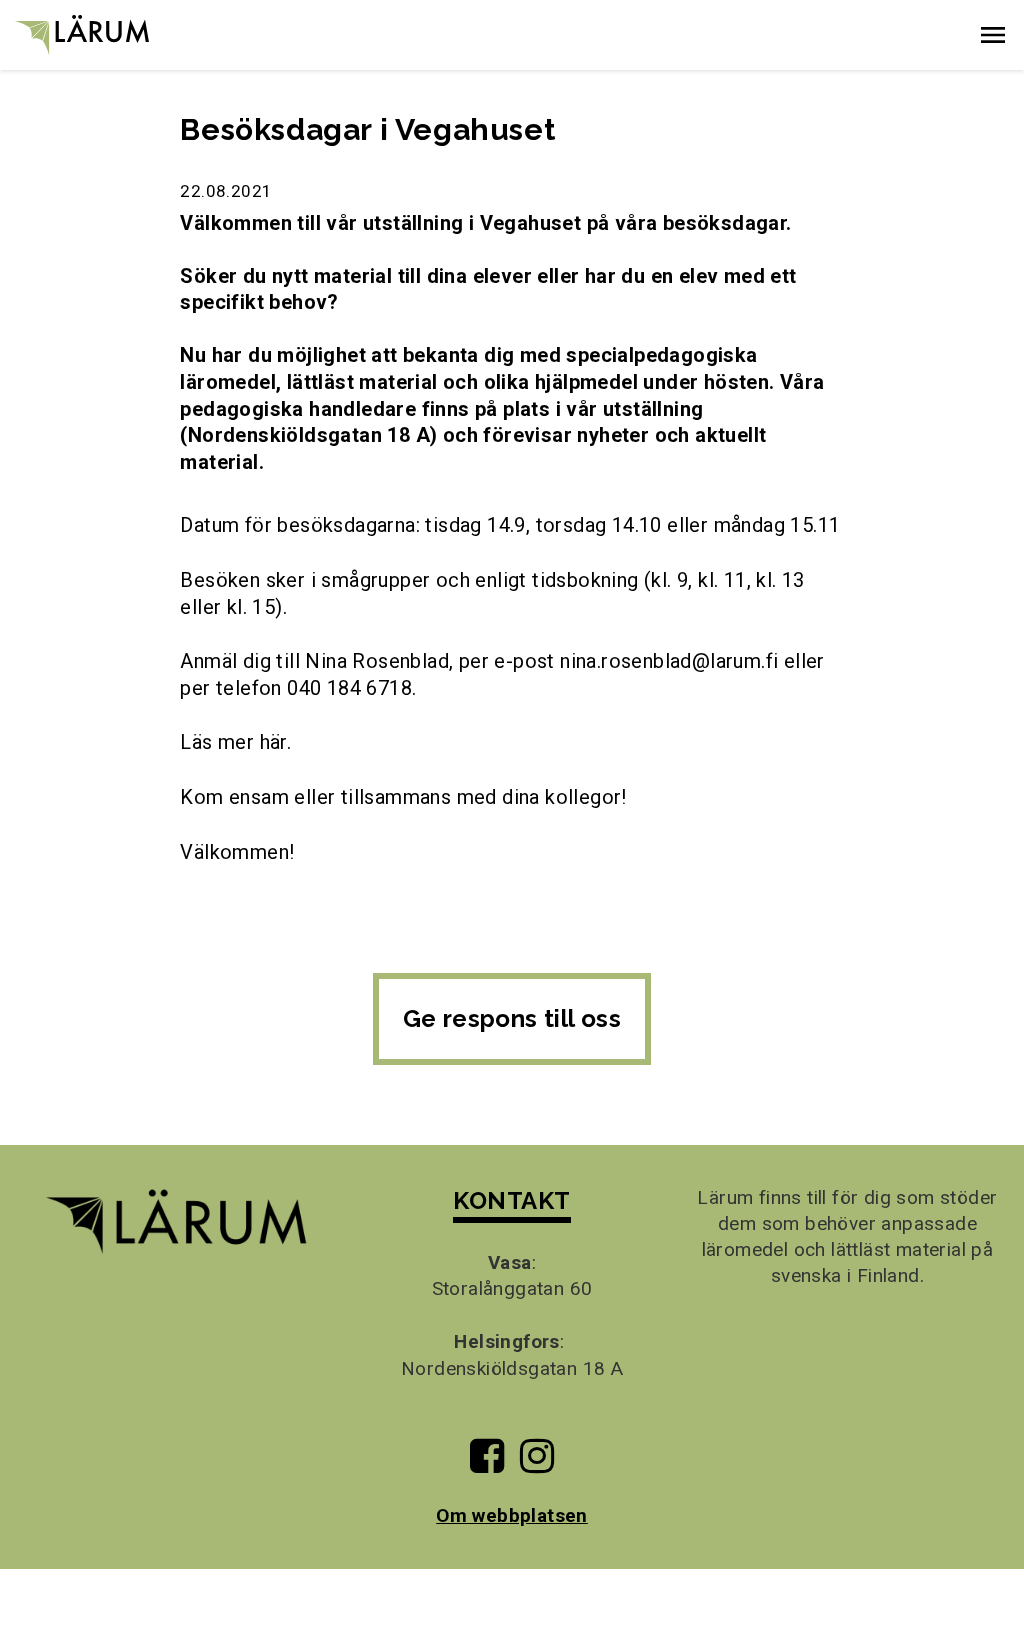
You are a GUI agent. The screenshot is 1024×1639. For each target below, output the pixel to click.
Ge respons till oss (512, 1018)
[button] (993, 35)
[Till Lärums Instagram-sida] (537, 1463)
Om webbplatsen (512, 1515)
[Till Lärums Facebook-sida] (487, 1463)
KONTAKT (511, 1200)
